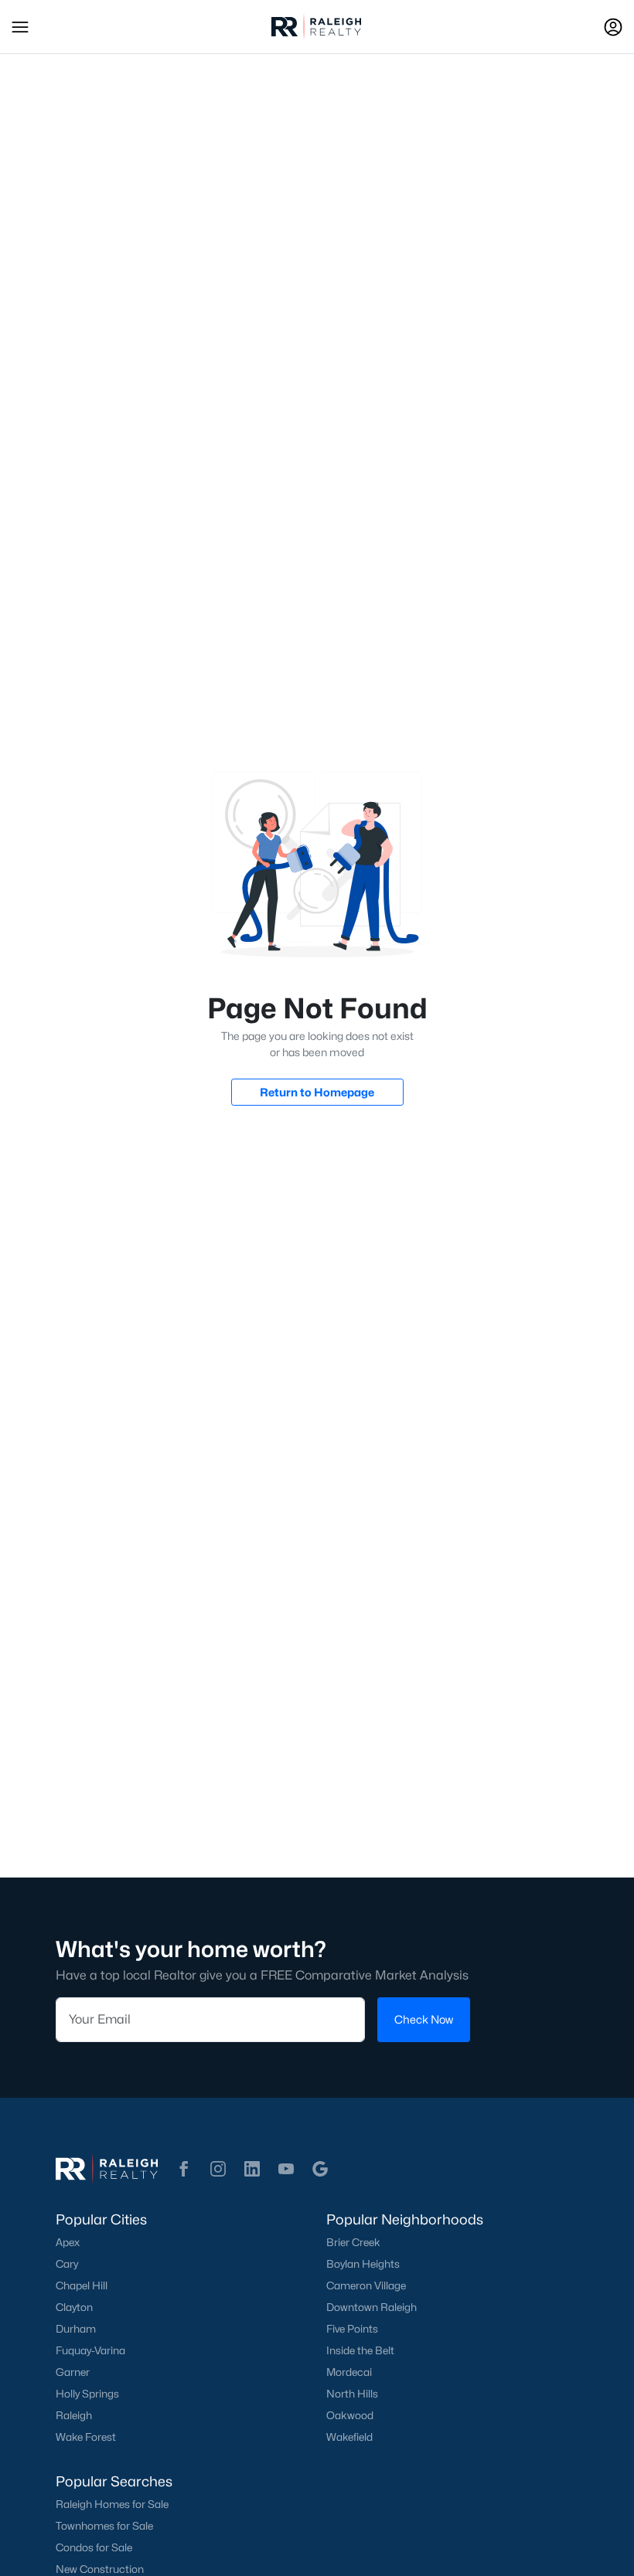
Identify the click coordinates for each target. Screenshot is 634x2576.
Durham (76, 2329)
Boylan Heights (363, 2264)
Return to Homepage (317, 1092)
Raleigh (74, 2415)
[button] (20, 27)
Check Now (424, 2019)
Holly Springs (87, 2394)
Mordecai (349, 2372)
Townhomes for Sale (104, 2526)
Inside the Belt (360, 2350)
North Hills (352, 2394)
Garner (73, 2372)
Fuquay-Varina (90, 2350)
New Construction (100, 2569)
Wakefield (349, 2437)
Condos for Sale (94, 2547)
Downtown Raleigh (372, 2307)
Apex (68, 2242)
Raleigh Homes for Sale (112, 2504)
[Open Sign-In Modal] (613, 27)
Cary (67, 2264)
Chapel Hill (82, 2285)
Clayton (74, 2307)
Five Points (352, 2329)
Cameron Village (366, 2285)
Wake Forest (86, 2437)
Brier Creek (353, 2242)
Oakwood (350, 2415)
